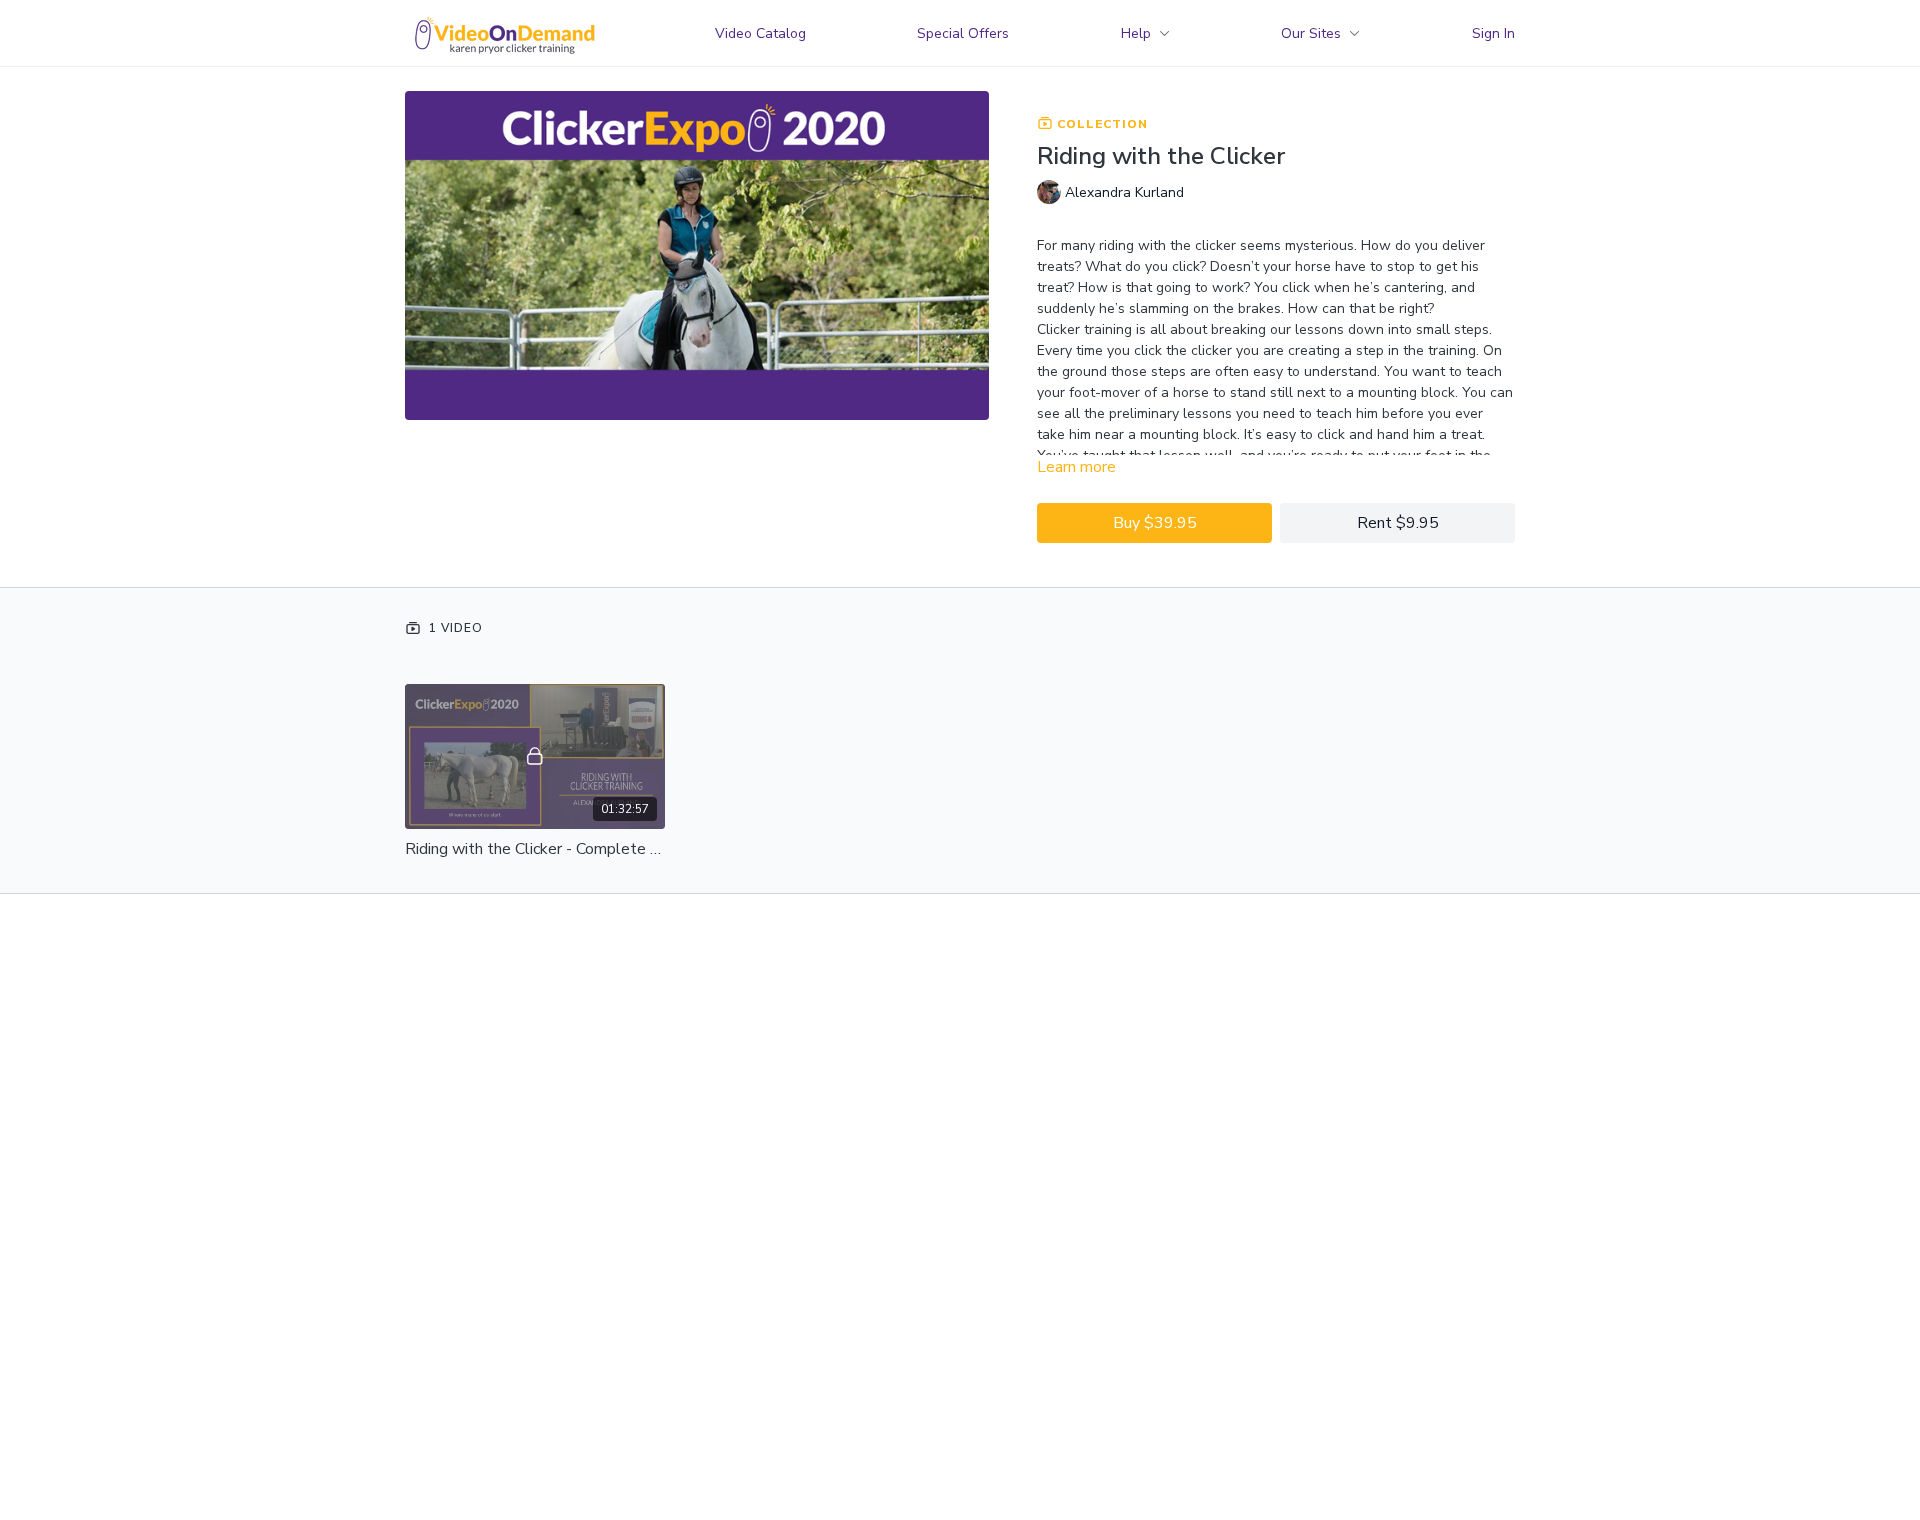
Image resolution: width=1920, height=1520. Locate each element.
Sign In (1493, 33)
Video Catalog (760, 33)
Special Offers (963, 33)
